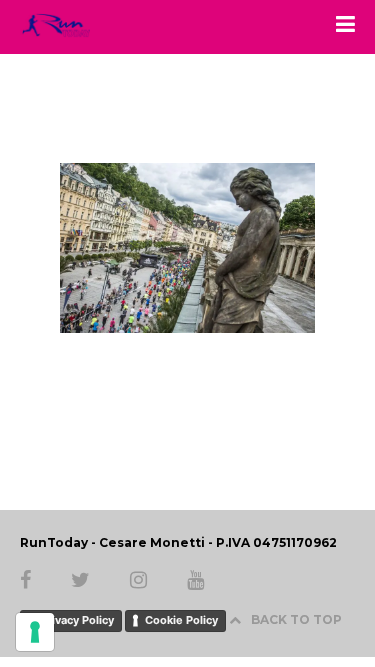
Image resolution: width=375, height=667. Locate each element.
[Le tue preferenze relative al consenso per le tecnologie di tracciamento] (35, 632)
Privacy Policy (77, 620)
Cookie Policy (181, 620)
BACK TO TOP (296, 619)
